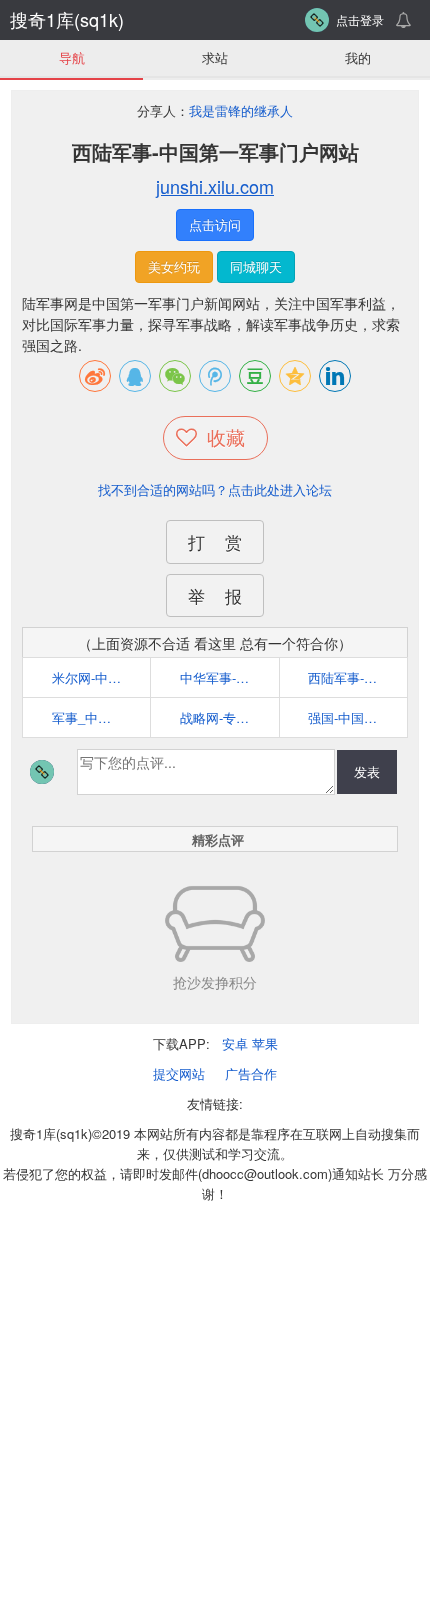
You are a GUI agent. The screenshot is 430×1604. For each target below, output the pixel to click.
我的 (358, 57)
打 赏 (215, 541)
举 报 (215, 595)
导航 (72, 57)
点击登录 (360, 19)
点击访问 (215, 224)
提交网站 (179, 1073)
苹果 (265, 1043)
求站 (215, 57)
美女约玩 (174, 266)
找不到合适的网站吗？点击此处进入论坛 (215, 489)
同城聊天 (256, 266)
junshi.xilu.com (215, 186)
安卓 (235, 1043)
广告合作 (251, 1073)
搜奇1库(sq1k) (67, 19)
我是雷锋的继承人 (241, 110)
